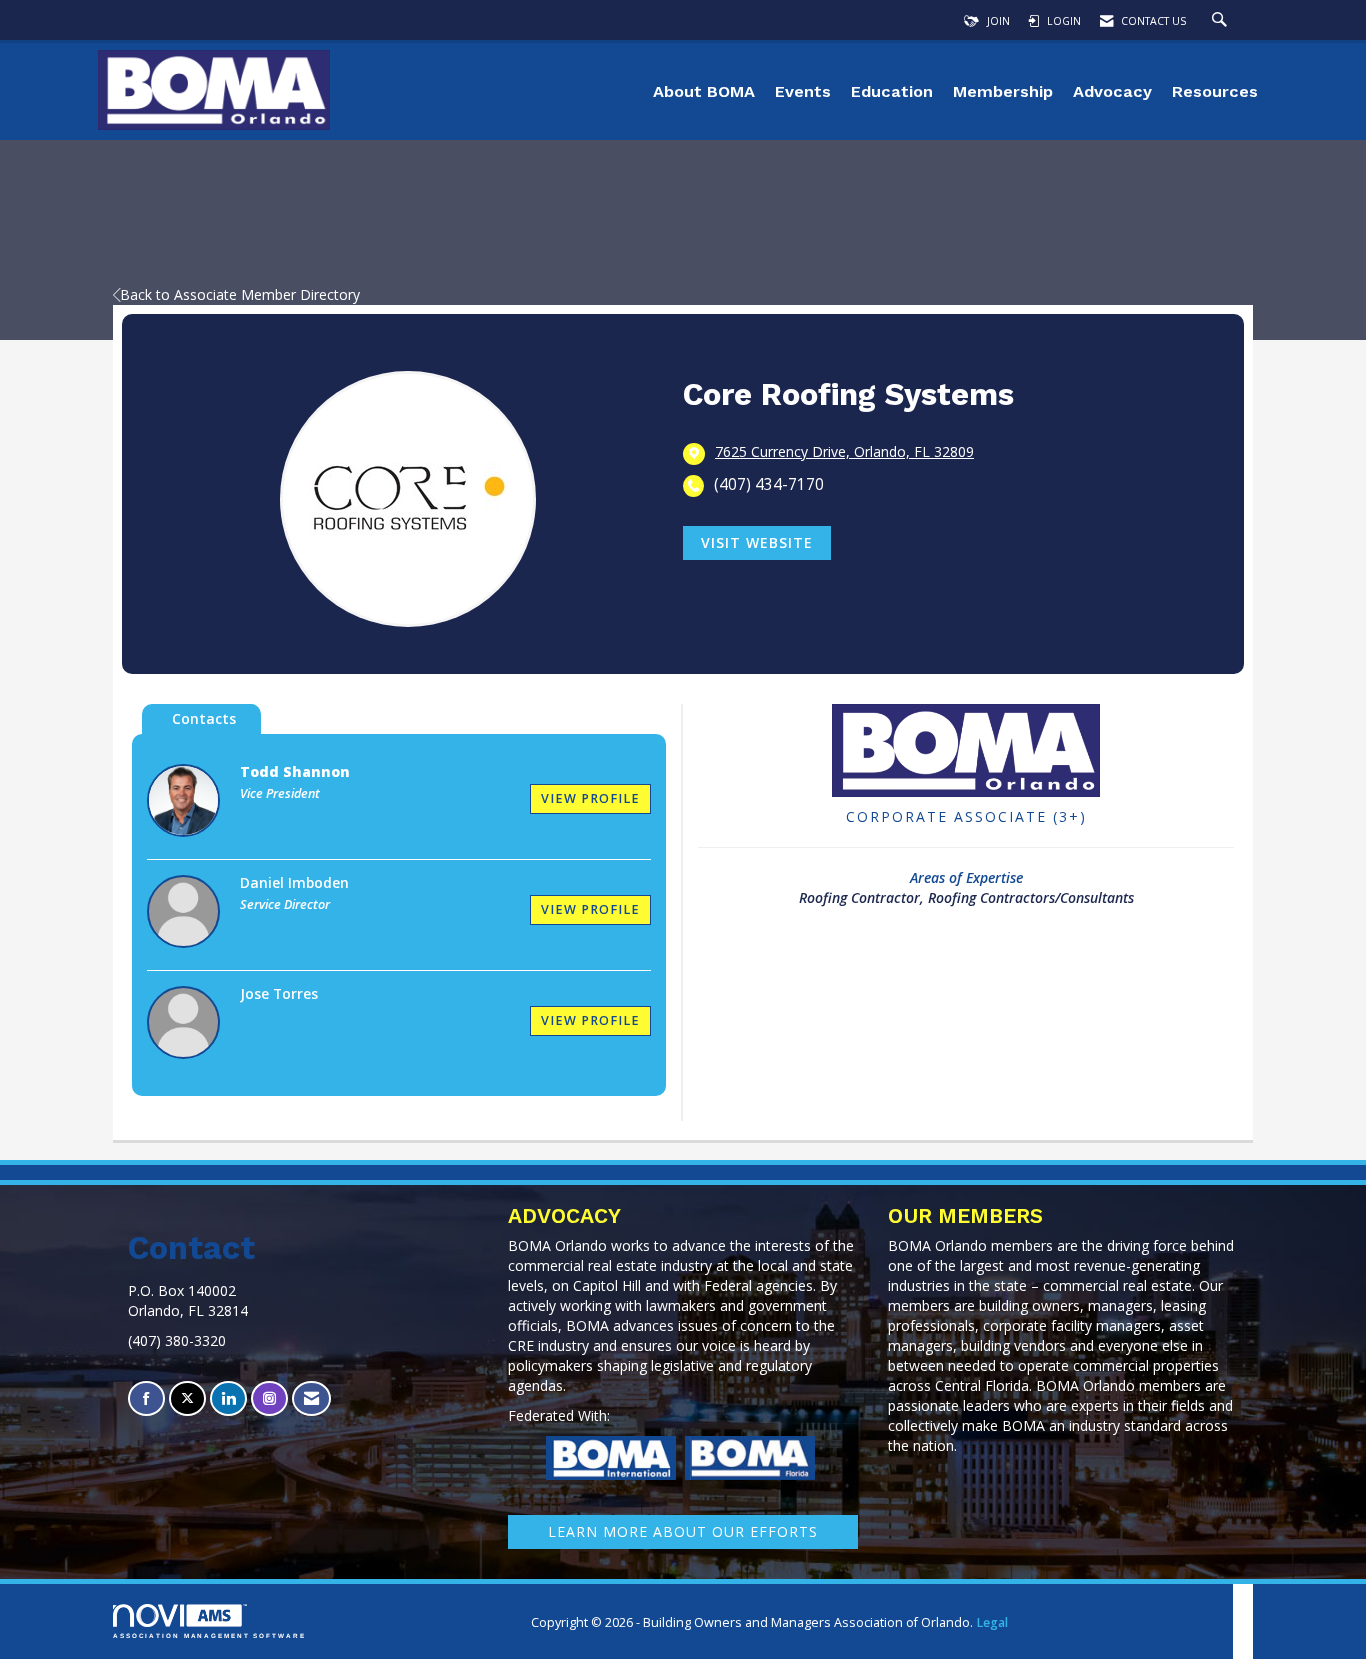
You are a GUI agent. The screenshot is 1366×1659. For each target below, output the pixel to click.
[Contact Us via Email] (311, 1398)
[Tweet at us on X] (187, 1398)
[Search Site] (1222, 21)
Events (803, 91)
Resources (1215, 91)
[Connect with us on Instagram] (269, 1398)
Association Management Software (209, 1635)
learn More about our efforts (683, 1531)
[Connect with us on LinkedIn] (228, 1398)
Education (892, 91)
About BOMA (704, 91)
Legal (992, 1622)
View (590, 798)
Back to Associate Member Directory (240, 294)
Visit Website (757, 542)
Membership (1003, 91)
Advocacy (1112, 91)
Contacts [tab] (204, 718)
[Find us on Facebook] (146, 1398)
